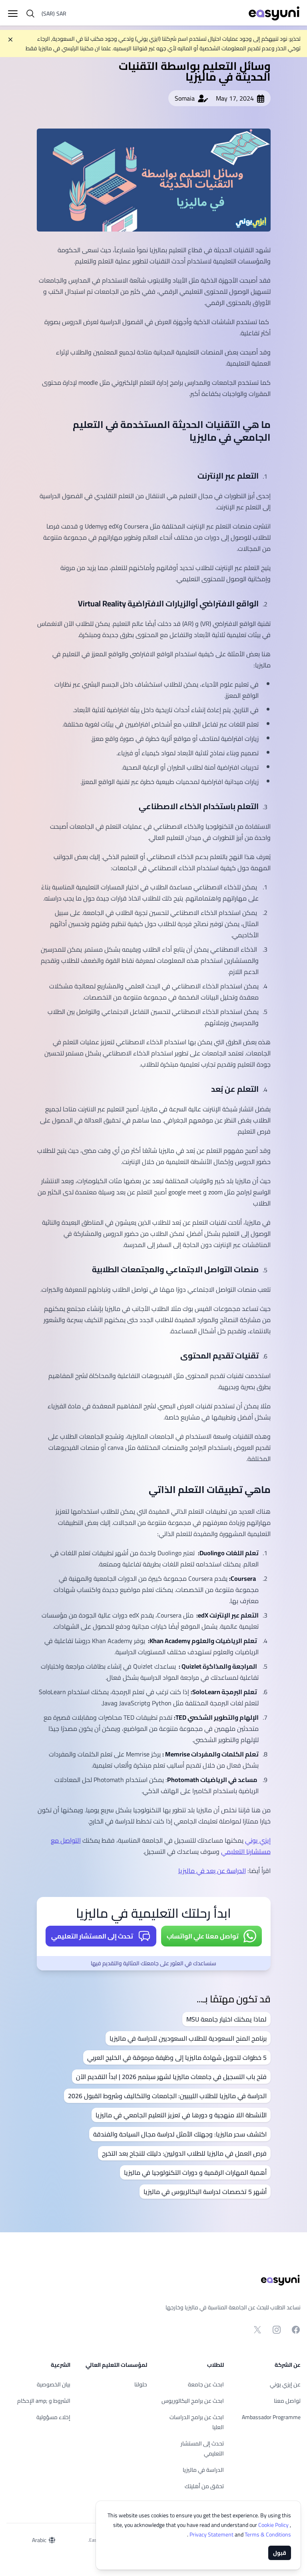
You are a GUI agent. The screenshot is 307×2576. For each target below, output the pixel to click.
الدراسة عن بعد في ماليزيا (212, 1871)
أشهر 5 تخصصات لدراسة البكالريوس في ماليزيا (205, 2192)
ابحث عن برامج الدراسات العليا (197, 2422)
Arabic (39, 2540)
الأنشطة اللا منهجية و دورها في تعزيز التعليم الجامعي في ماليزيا (181, 2115)
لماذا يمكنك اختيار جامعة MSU (226, 2019)
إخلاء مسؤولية (53, 2417)
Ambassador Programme (271, 2417)
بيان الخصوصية (54, 2384)
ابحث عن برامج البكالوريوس (193, 2401)
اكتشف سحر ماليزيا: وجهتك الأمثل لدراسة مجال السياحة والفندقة (180, 2134)
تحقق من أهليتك (204, 2486)
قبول (280, 2553)
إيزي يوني (258, 1840)
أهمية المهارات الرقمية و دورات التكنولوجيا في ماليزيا (195, 2172)
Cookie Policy (274, 2525)
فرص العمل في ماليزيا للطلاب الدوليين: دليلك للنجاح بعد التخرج (184, 2153)
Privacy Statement (212, 2534)
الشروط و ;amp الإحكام (44, 2401)
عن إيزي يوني (285, 2384)
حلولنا (141, 2384)
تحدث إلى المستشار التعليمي (92, 1936)
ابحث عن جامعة (206, 2384)
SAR (54, 14)
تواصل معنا (287, 2401)
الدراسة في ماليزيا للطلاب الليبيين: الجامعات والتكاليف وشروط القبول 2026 (167, 2096)
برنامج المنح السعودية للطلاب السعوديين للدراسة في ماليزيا (188, 2038)
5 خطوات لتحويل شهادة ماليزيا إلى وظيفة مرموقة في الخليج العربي (177, 2057)
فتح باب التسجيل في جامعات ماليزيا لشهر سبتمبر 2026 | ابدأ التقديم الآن (171, 2077)
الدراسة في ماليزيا (203, 2470)
